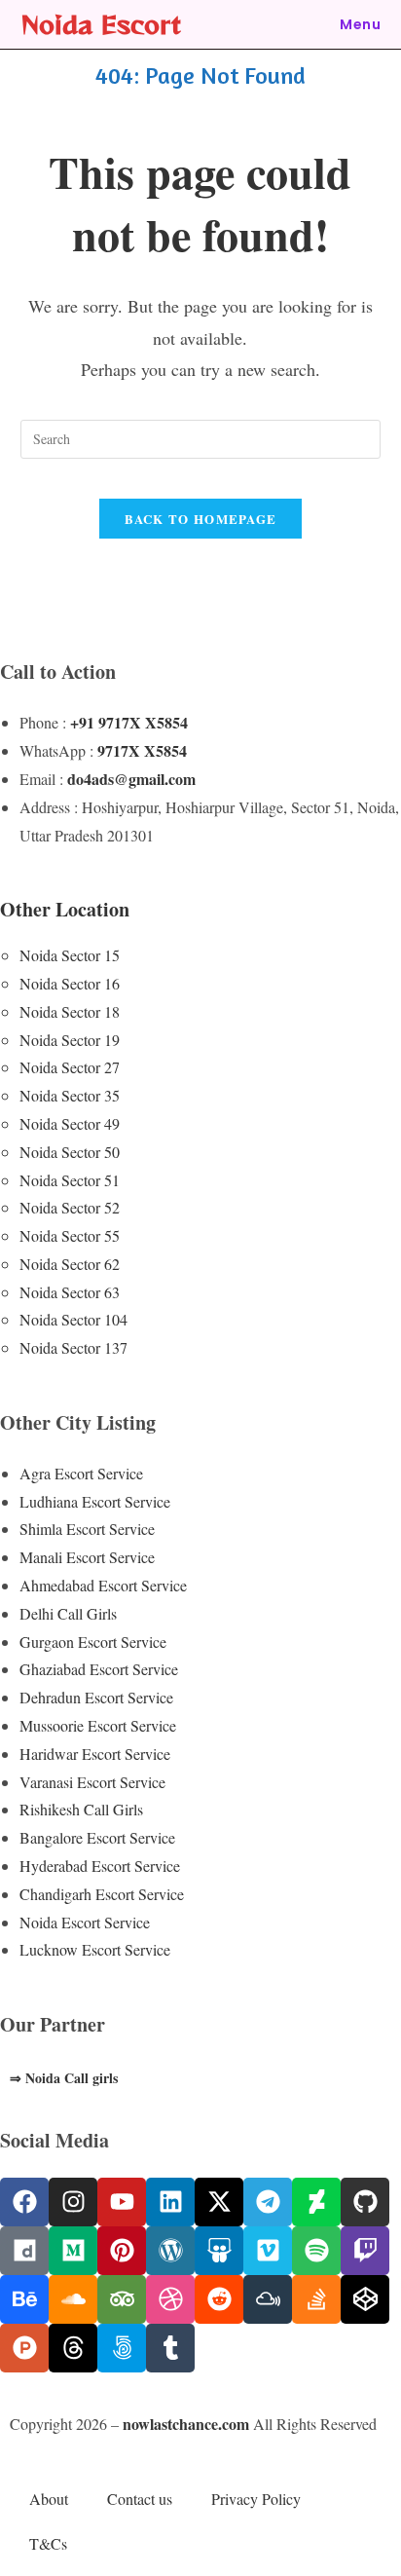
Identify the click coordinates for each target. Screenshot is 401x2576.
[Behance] (24, 2299)
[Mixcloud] (268, 2299)
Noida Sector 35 (70, 1095)
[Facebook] (24, 2202)
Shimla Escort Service (87, 1529)
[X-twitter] (219, 2202)
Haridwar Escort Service (95, 1754)
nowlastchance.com (186, 2424)
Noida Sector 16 (70, 983)
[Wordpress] (170, 2251)
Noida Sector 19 (70, 1040)
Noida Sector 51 (70, 1180)
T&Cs (48, 2543)
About (49, 2499)
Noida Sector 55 (70, 1235)
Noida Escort (101, 24)
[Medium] (73, 2251)
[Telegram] (268, 2202)
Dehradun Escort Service (96, 1697)
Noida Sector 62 (70, 1264)
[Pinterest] (122, 2251)
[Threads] (73, 2348)
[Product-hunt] (24, 2348)
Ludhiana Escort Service (95, 1501)
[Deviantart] (316, 2202)
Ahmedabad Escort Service (103, 1585)
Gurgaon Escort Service (93, 1642)
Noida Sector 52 (70, 1207)
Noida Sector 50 (70, 1152)
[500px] (122, 2348)
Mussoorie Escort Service (98, 1725)
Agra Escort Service (81, 1473)
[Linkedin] (170, 2202)
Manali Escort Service (87, 1557)
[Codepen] (365, 2299)
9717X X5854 (142, 750)
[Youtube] (122, 2202)
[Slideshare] (219, 2251)
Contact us (140, 2499)
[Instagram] (73, 2202)
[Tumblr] (170, 2348)
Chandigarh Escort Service (102, 1894)
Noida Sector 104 (73, 1319)
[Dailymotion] (24, 2251)
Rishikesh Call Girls (81, 1809)
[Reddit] (219, 2299)
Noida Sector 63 (70, 1292)
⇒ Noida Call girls (64, 2078)
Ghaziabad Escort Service (99, 1669)
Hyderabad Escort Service (100, 1866)
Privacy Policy (256, 2499)
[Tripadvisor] (122, 2299)
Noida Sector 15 (70, 955)
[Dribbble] (170, 2299)
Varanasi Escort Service (92, 1782)
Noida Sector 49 (70, 1123)
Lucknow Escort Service (95, 1949)
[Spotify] (316, 2251)
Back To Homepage (201, 519)
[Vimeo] (268, 2251)
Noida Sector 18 (70, 1011)
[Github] (365, 2202)
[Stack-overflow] (316, 2299)
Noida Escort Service (85, 1922)
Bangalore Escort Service (97, 1837)
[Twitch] (365, 2251)
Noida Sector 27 (70, 1067)
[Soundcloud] (73, 2299)
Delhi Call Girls (68, 1613)
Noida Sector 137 (73, 1347)
